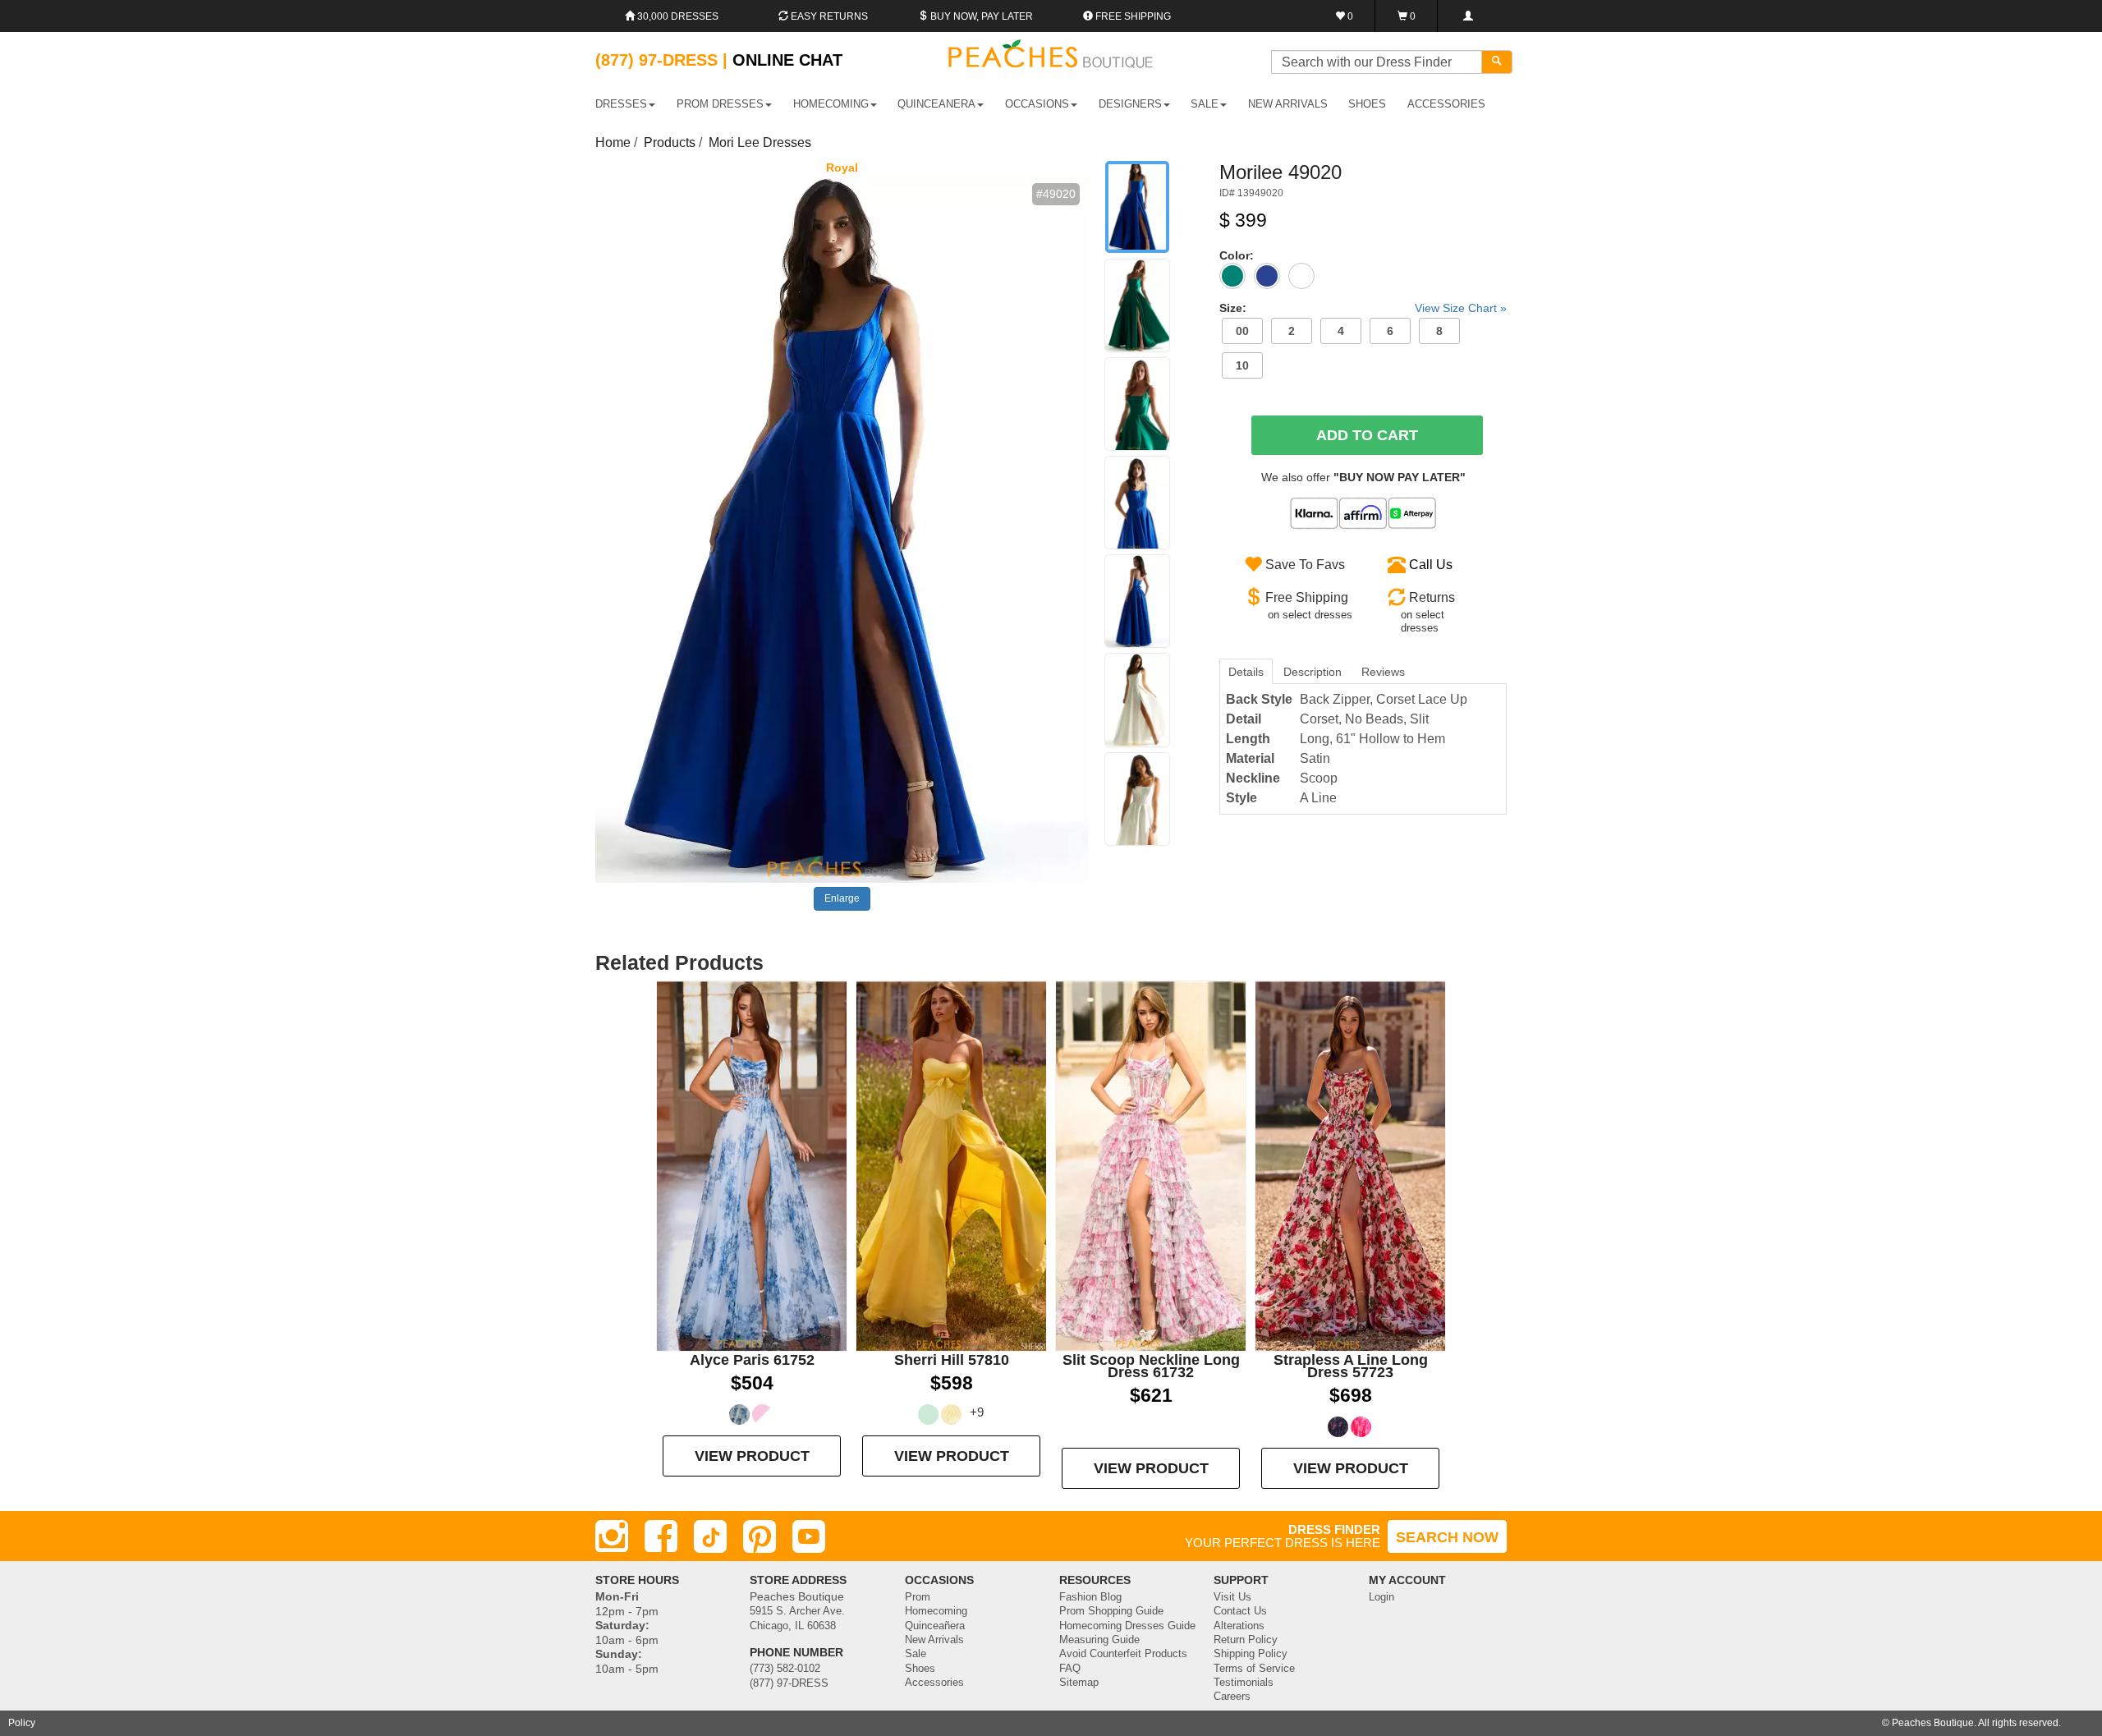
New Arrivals (1288, 104)
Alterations (1239, 1626)
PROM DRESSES (720, 104)
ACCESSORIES (1446, 104)
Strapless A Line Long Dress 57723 (1351, 1366)
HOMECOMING (831, 104)
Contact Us (1240, 1611)
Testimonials (1244, 1683)
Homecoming (936, 1611)
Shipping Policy (1251, 1654)
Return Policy (1246, 1640)
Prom (918, 1597)
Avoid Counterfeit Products (1123, 1654)
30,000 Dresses (677, 16)
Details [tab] (1246, 672)
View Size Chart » (1461, 308)
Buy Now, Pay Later (980, 16)
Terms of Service (1254, 1669)
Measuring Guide (1099, 1640)
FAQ (1070, 1669)
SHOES (1367, 104)
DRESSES (621, 104)
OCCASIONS (1037, 104)
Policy (22, 1723)
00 (1242, 331)
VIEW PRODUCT (752, 1456)
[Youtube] (809, 1536)
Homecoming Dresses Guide (1127, 1626)
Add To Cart (1367, 435)
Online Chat (787, 60)
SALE (1205, 104)
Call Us (1431, 565)
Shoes (920, 1669)
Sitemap (1079, 1683)
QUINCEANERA (936, 104)
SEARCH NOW (1447, 1537)
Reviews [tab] (1383, 672)
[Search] (1497, 62)
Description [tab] (1313, 672)
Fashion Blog (1090, 1597)
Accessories (934, 1683)
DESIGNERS (1130, 104)
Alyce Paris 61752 (752, 1360)
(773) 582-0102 (785, 1669)
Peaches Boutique (1933, 1723)
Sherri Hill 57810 (952, 1360)
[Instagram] (612, 1536)
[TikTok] (710, 1536)
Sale (916, 1654)
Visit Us (1232, 1597)
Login (1381, 1597)
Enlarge (842, 898)
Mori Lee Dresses (760, 142)
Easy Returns (828, 16)
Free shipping (1132, 16)
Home (613, 142)
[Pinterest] (760, 1536)
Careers (1232, 1697)
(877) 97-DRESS (789, 1683)
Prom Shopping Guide (1111, 1611)
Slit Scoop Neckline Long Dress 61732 (1151, 1366)
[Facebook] (661, 1536)
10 (1242, 365)
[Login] (1468, 16)
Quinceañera (935, 1626)
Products (670, 142)
